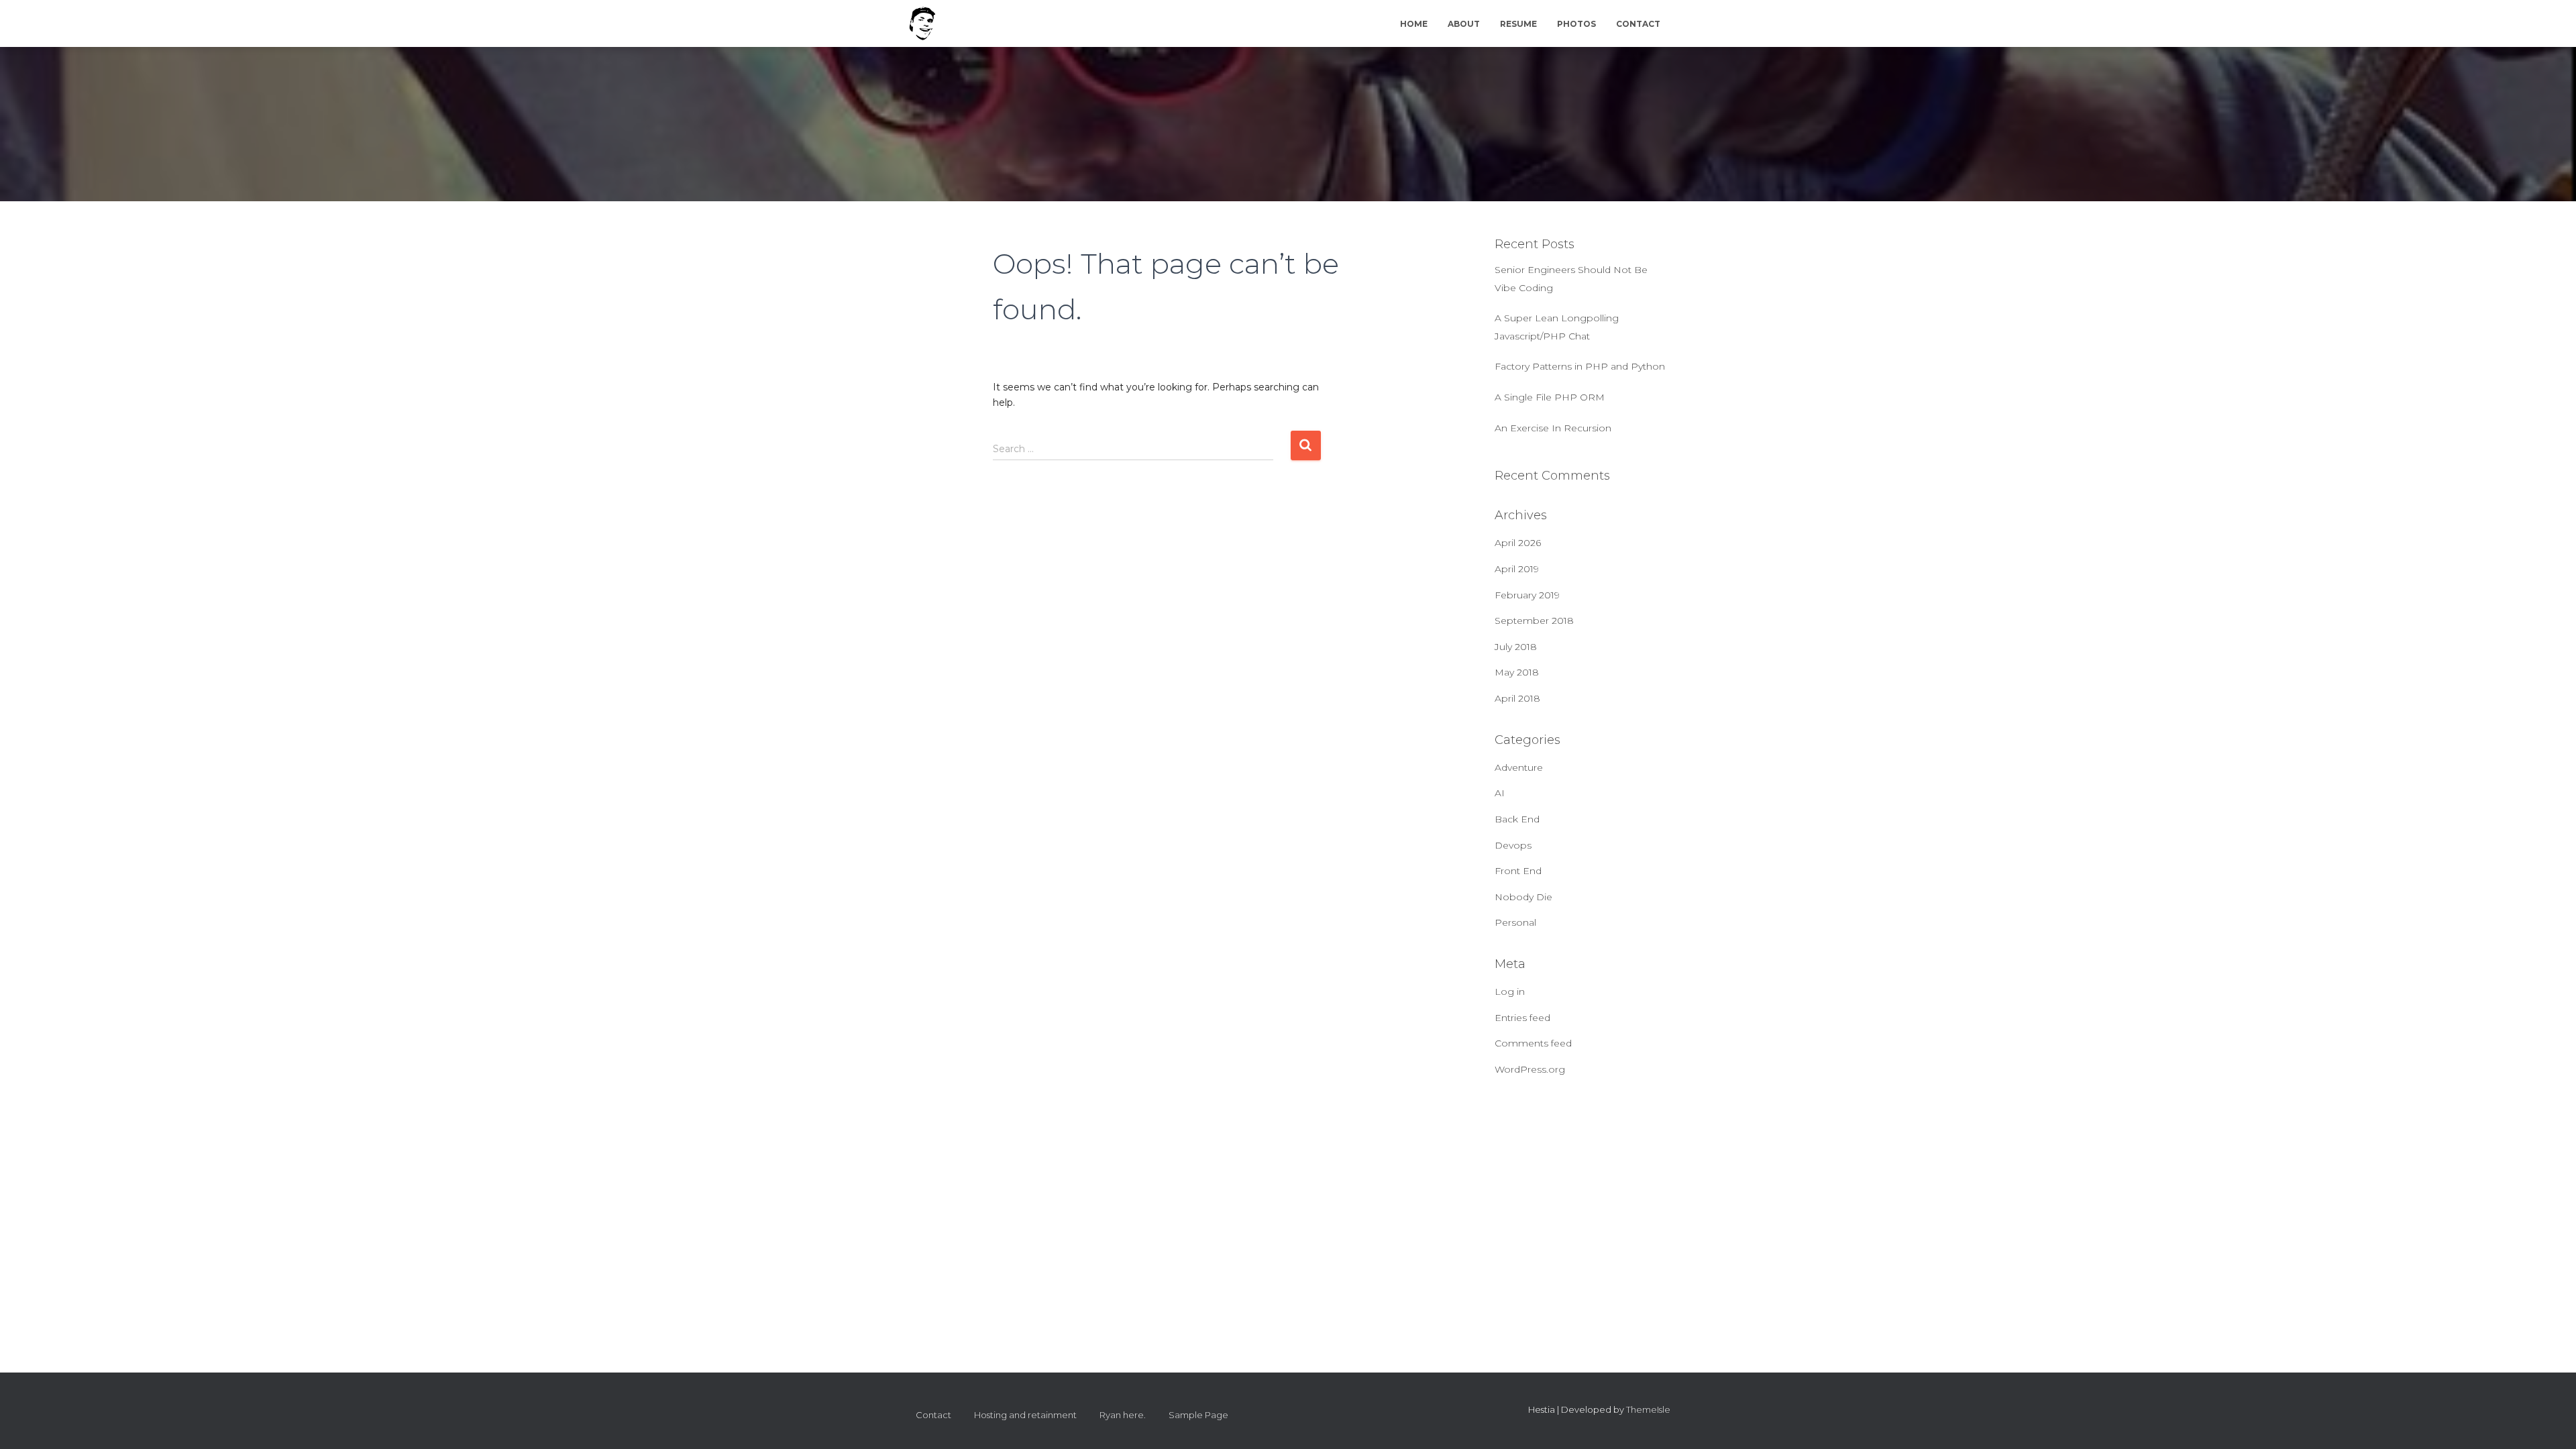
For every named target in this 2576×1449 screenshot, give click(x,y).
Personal (1515, 922)
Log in (1510, 991)
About (1464, 24)
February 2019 (1527, 595)
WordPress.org (1530, 1069)
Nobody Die (1523, 897)
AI (1500, 793)
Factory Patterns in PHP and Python (1580, 366)
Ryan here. (1123, 1415)
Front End (1518, 871)
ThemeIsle (1648, 1409)
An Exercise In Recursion (1553, 428)
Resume (1518, 24)
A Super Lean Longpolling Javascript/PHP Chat (1557, 327)
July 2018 (1516, 647)
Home (1414, 24)
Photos (1576, 24)
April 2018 (1517, 698)
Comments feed (1533, 1043)
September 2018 (1534, 621)
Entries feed (1522, 1018)
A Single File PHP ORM (1550, 397)
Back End (1517, 819)
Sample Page (1198, 1415)
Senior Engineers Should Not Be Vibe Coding (1571, 279)
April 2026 (1518, 543)
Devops (1513, 845)
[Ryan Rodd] (922, 23)
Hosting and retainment (1025, 1415)
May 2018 (1517, 672)
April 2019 (1517, 569)
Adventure (1519, 767)
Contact (1638, 24)
